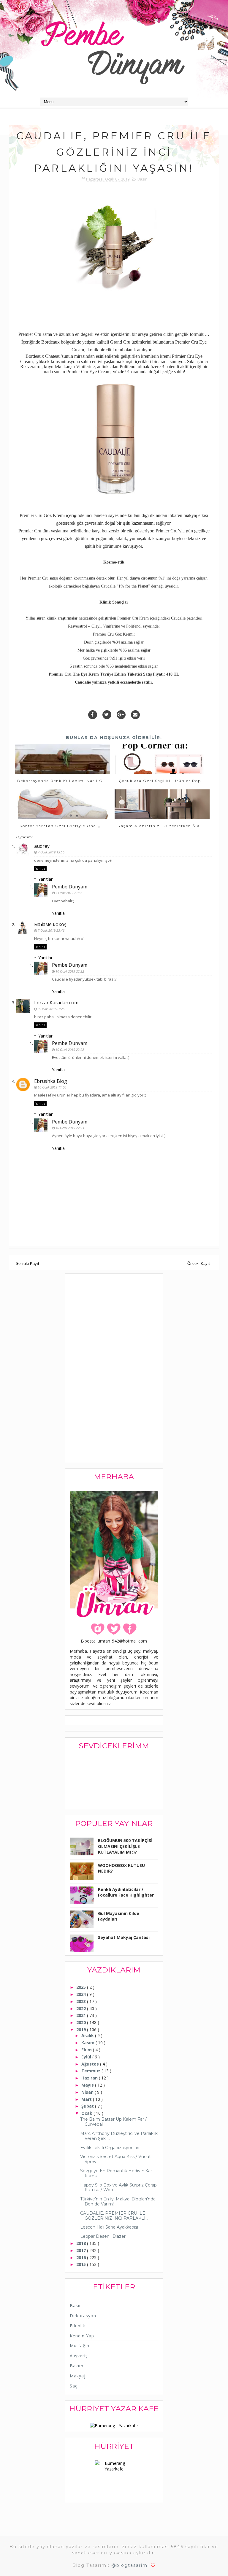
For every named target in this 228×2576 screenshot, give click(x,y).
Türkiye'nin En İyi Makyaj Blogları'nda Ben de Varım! (118, 2201)
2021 (82, 2015)
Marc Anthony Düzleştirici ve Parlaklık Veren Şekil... (119, 2136)
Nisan (88, 2092)
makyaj (78, 2376)
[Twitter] (107, 715)
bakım (77, 2366)
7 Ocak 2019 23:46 (51, 930)
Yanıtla (40, 869)
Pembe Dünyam (70, 887)
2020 (82, 2022)
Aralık (88, 2035)
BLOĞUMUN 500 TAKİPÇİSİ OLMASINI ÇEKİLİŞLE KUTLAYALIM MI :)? (125, 1846)
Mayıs (88, 2085)
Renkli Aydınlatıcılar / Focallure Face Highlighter (126, 1892)
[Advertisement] (114, 1369)
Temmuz (91, 2071)
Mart (87, 2099)
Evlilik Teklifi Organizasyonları (110, 2148)
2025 (82, 1987)
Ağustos (91, 2064)
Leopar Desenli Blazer (103, 2236)
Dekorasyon (83, 2316)
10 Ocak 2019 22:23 (70, 1128)
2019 (82, 2030)
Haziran (90, 2078)
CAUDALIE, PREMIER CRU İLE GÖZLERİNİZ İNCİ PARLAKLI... (114, 2216)
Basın (142, 179)
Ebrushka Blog (51, 1081)
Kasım (88, 2043)
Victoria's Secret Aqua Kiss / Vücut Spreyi (115, 2159)
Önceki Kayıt (199, 1264)
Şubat (88, 2106)
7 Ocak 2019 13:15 (51, 852)
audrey (42, 846)
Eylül (87, 2057)
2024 (82, 1994)
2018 (82, 2243)
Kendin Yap (82, 2336)
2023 (82, 2001)
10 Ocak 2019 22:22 (70, 971)
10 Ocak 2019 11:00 (52, 1087)
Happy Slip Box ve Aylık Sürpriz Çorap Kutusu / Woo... (118, 2188)
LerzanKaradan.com (56, 1003)
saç (74, 2386)
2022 (82, 2008)
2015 (82, 2264)
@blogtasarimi (130, 2565)
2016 (82, 2257)
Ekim (87, 2050)
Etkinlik (77, 2326)
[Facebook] (93, 715)
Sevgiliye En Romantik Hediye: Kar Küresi (116, 2173)
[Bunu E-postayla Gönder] (135, 715)
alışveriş (79, 2356)
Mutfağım (80, 2346)
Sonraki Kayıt (27, 1264)
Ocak (87, 2113)
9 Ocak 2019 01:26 (51, 1009)
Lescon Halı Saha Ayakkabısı (109, 2227)
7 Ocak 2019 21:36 (69, 893)
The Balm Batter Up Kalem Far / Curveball (113, 2122)
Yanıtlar (45, 879)
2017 (82, 2250)
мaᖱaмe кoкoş (50, 924)
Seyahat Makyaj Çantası (124, 1937)
